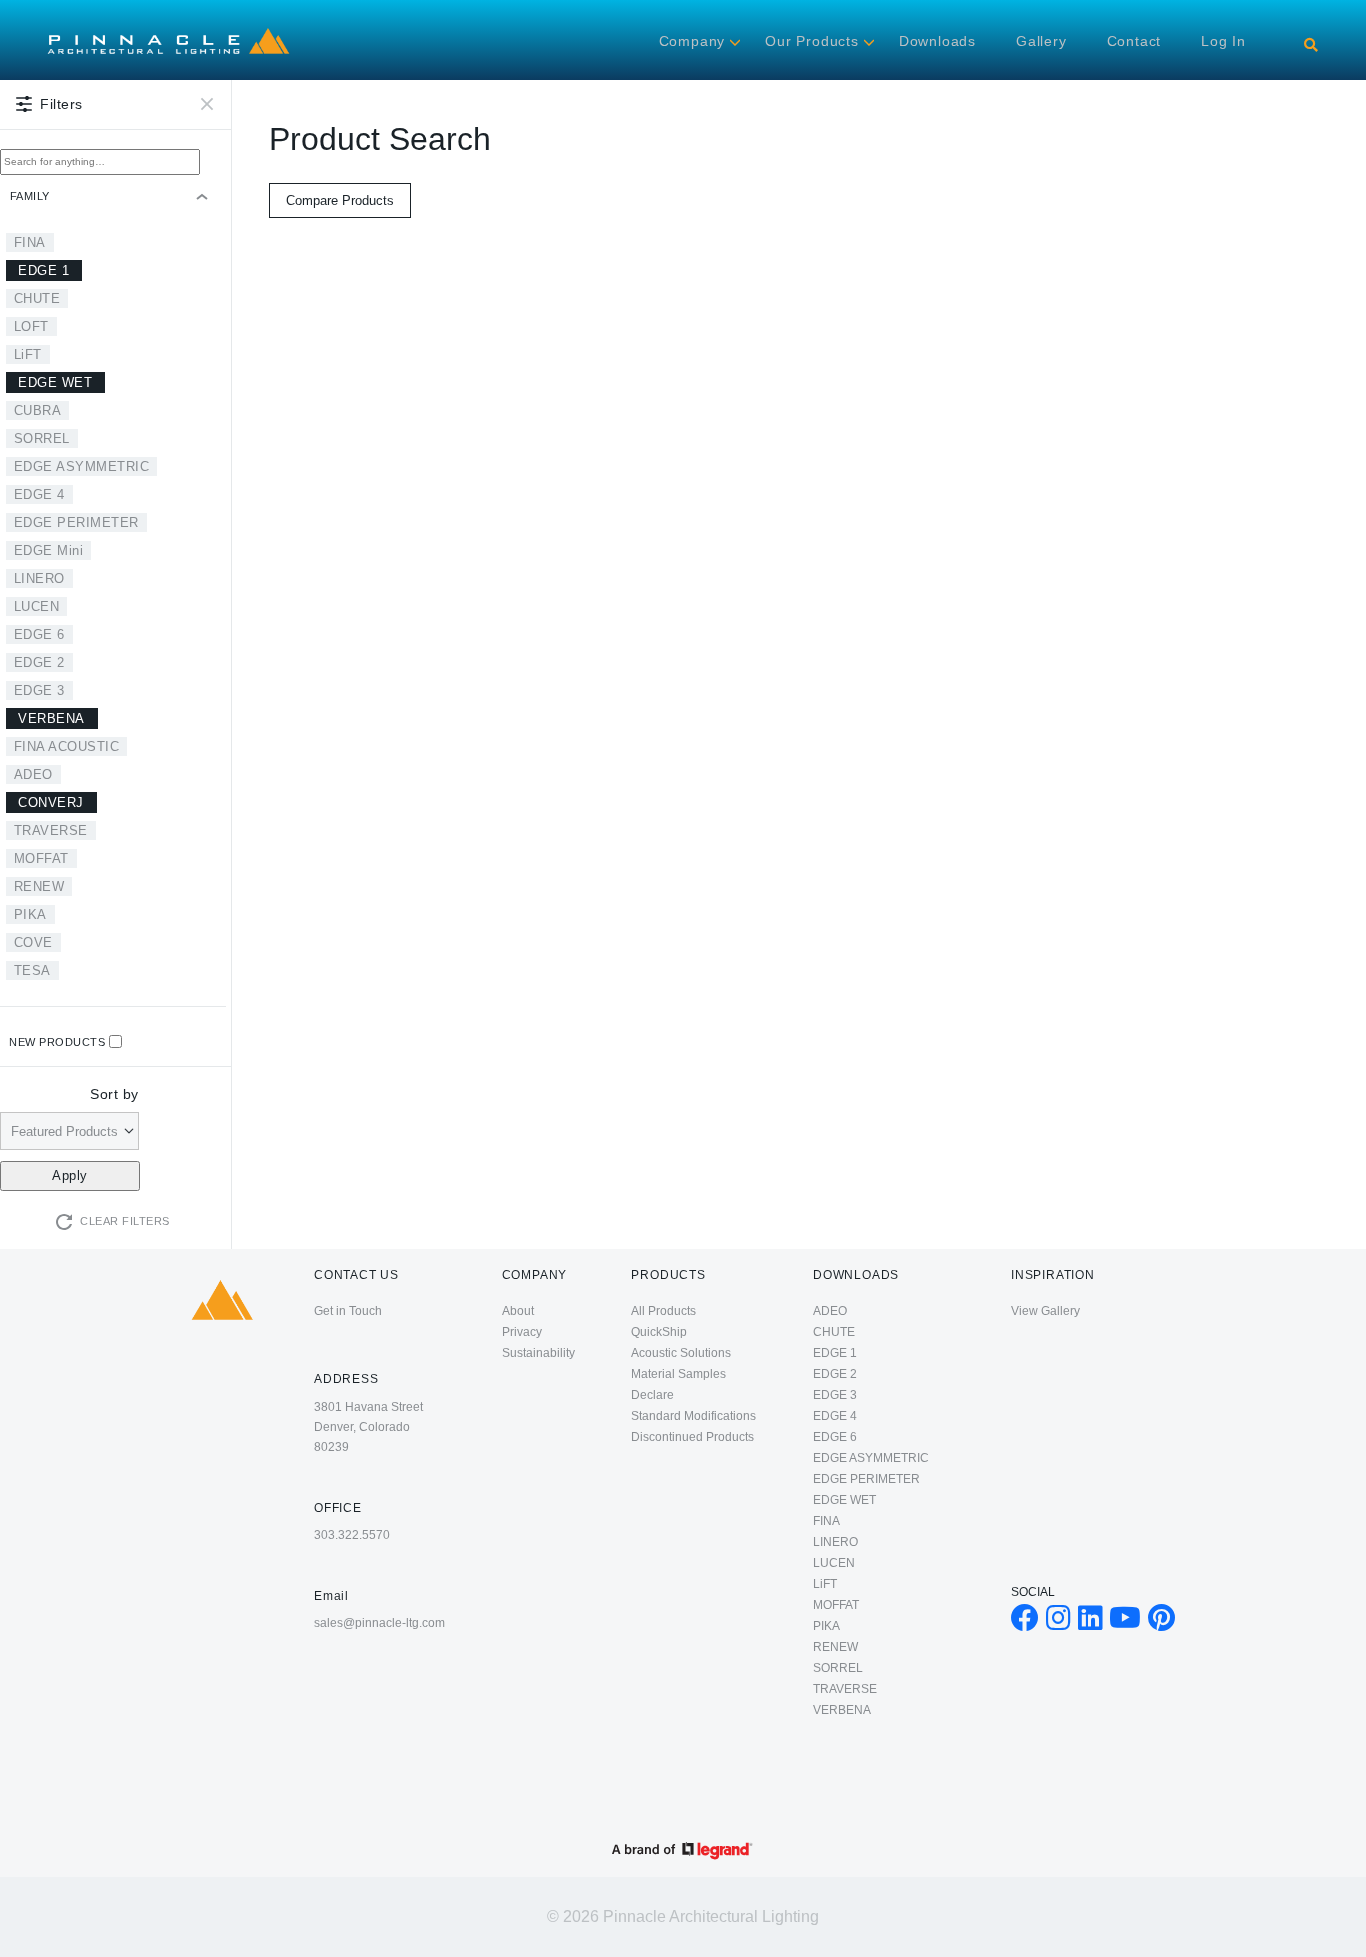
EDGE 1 (43, 270)
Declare (652, 1395)
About (518, 1311)
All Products (663, 1311)
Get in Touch (348, 1311)
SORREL (42, 438)
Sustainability (538, 1353)
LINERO (39, 578)
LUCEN (37, 606)
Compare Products (340, 200)
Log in (1223, 41)
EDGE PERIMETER (76, 522)
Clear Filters (125, 1221)
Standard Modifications (693, 1416)
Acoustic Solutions (681, 1353)
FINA (30, 242)
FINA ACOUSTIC (67, 746)
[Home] (168, 31)
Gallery (1041, 41)
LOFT (31, 326)
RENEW (39, 886)
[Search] (1311, 45)
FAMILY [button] (30, 196)
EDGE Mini (49, 550)
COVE (33, 942)
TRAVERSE (51, 830)
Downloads (937, 41)
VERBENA (51, 718)
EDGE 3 (39, 690)
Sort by (114, 1094)
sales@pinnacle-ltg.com (379, 1623)
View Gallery (1045, 1311)
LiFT (28, 354)
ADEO (33, 774)
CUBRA (38, 410)
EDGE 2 (39, 662)
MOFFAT (41, 858)
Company (692, 41)
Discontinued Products (692, 1437)
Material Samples (678, 1374)
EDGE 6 (39, 634)
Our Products (812, 41)
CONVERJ (51, 802)
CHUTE (37, 298)
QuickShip (659, 1332)
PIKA (30, 914)
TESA (32, 970)
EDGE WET (55, 382)
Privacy (522, 1332)
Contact (1134, 41)
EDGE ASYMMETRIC (82, 466)
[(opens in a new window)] (1025, 1623)
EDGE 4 (39, 494)
